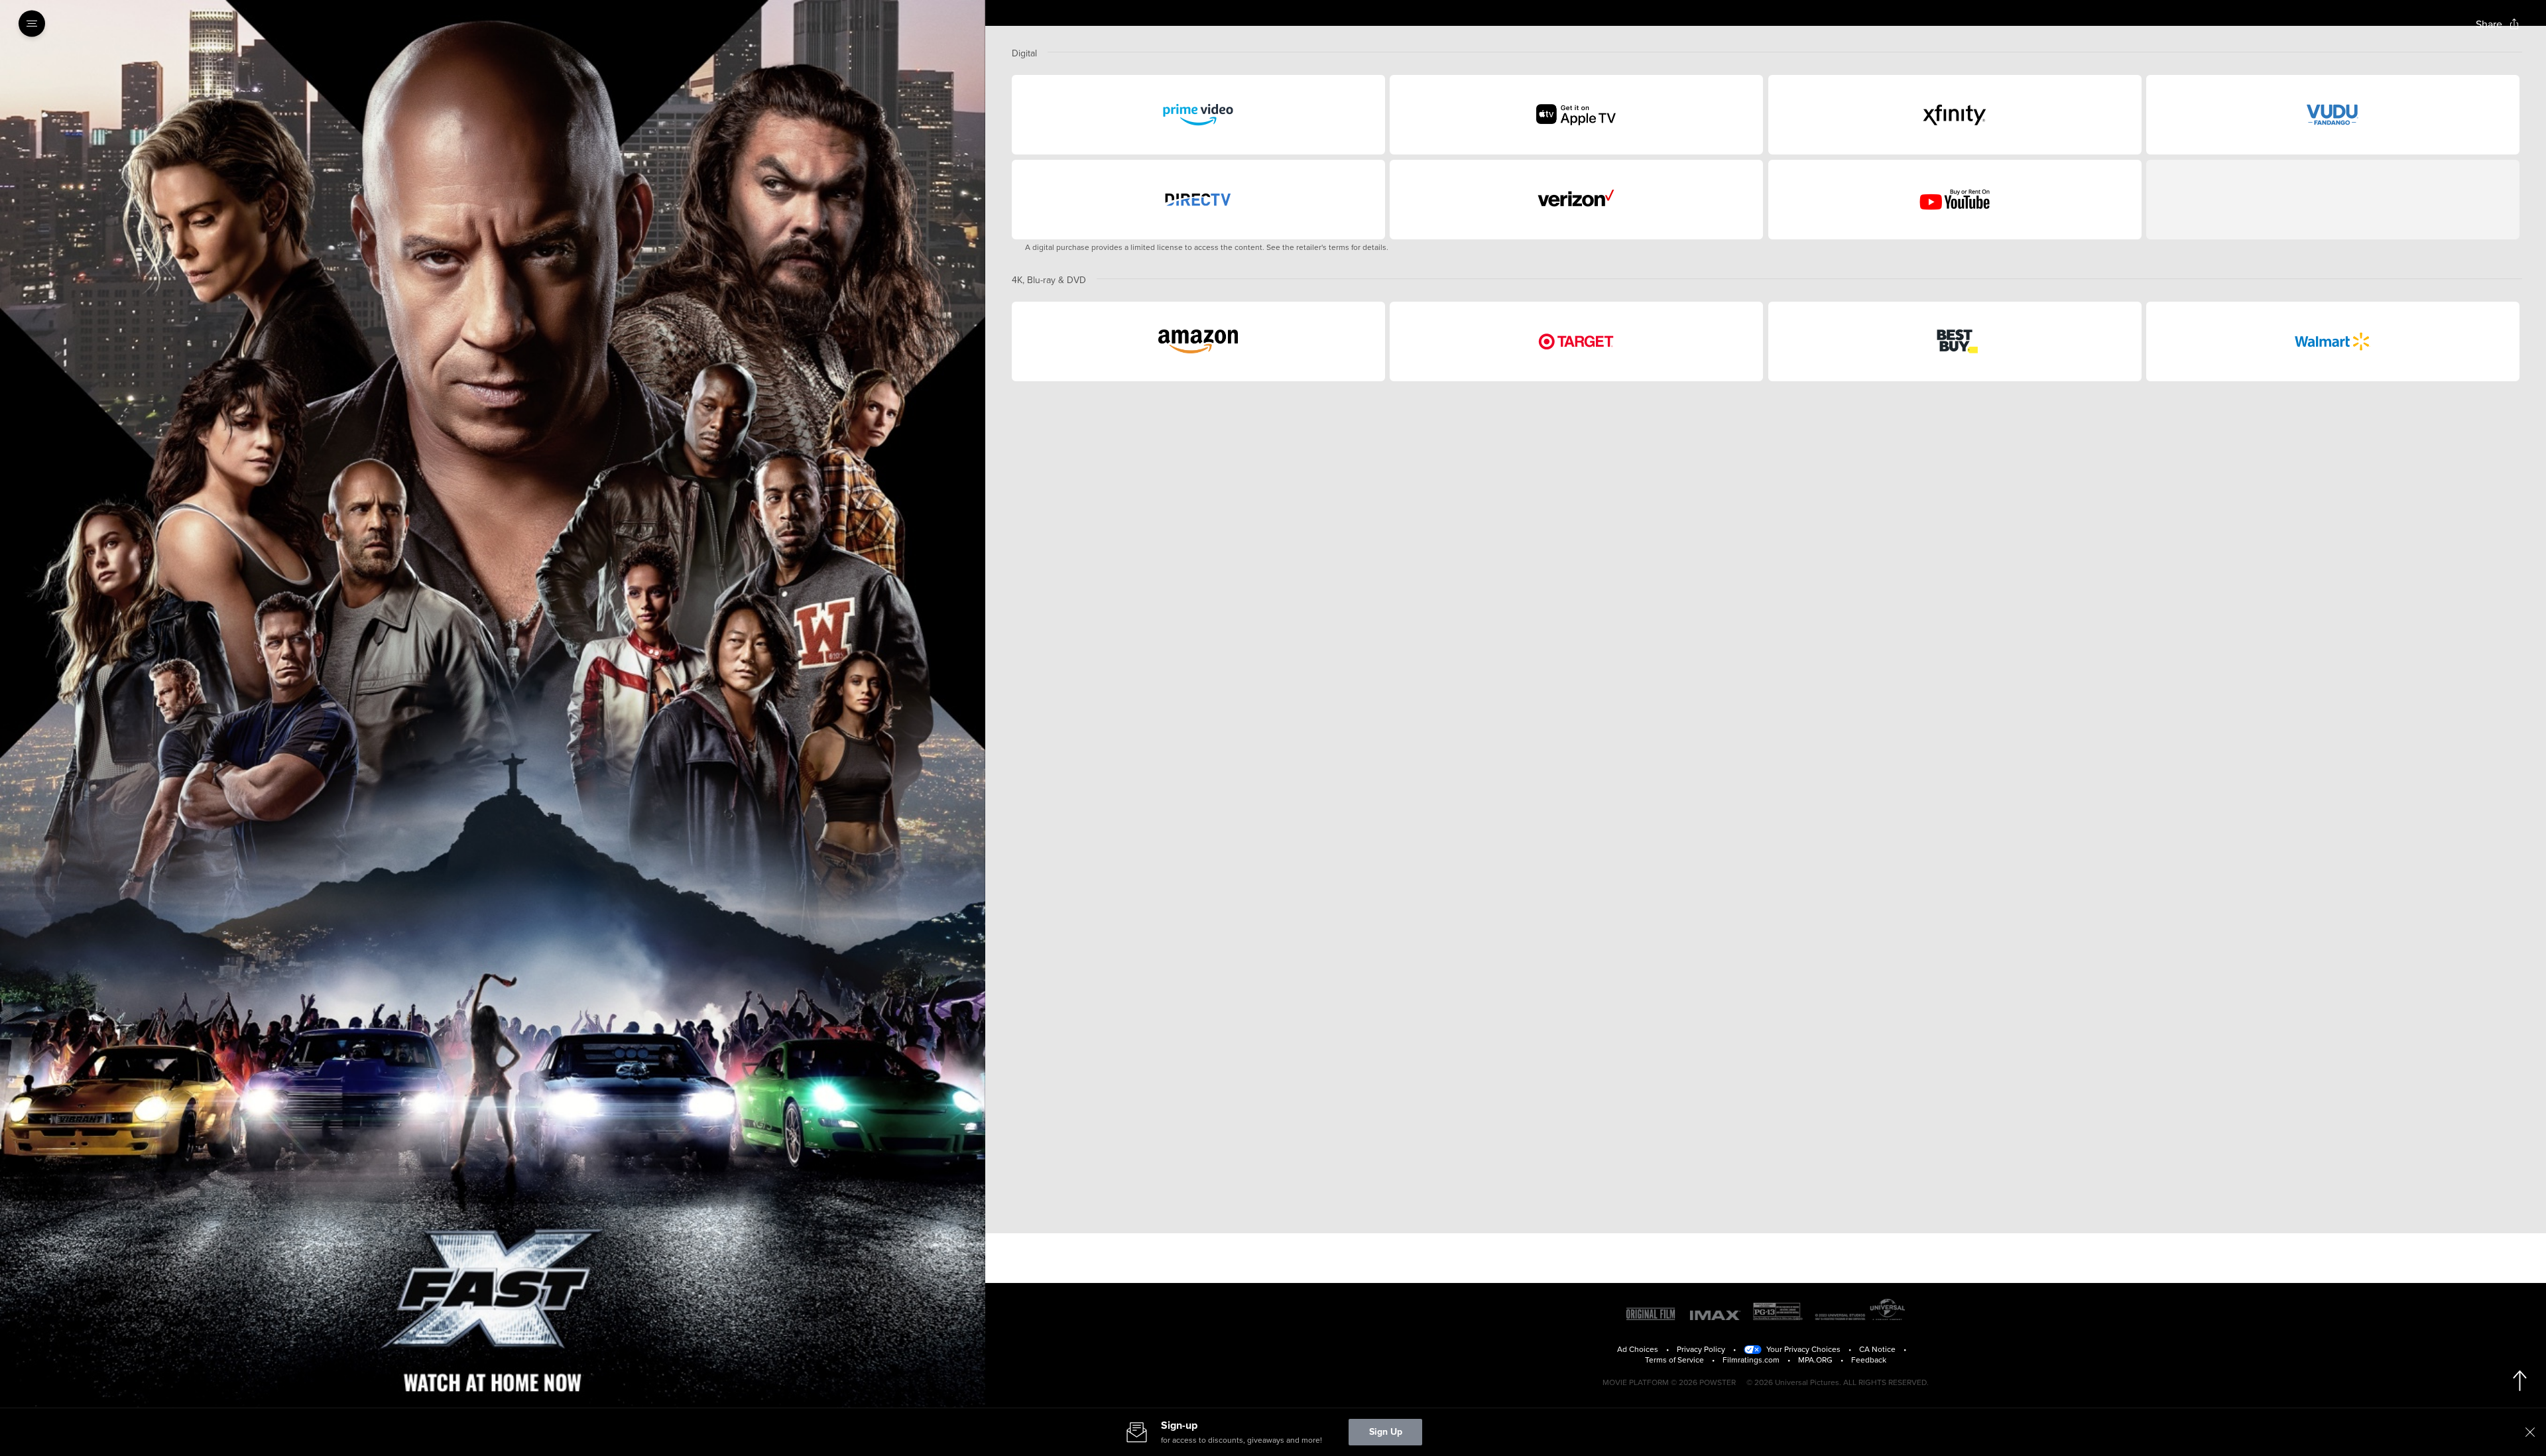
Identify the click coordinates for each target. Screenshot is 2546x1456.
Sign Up (1386, 1432)
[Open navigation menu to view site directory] (36, 24)
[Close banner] (2530, 1432)
